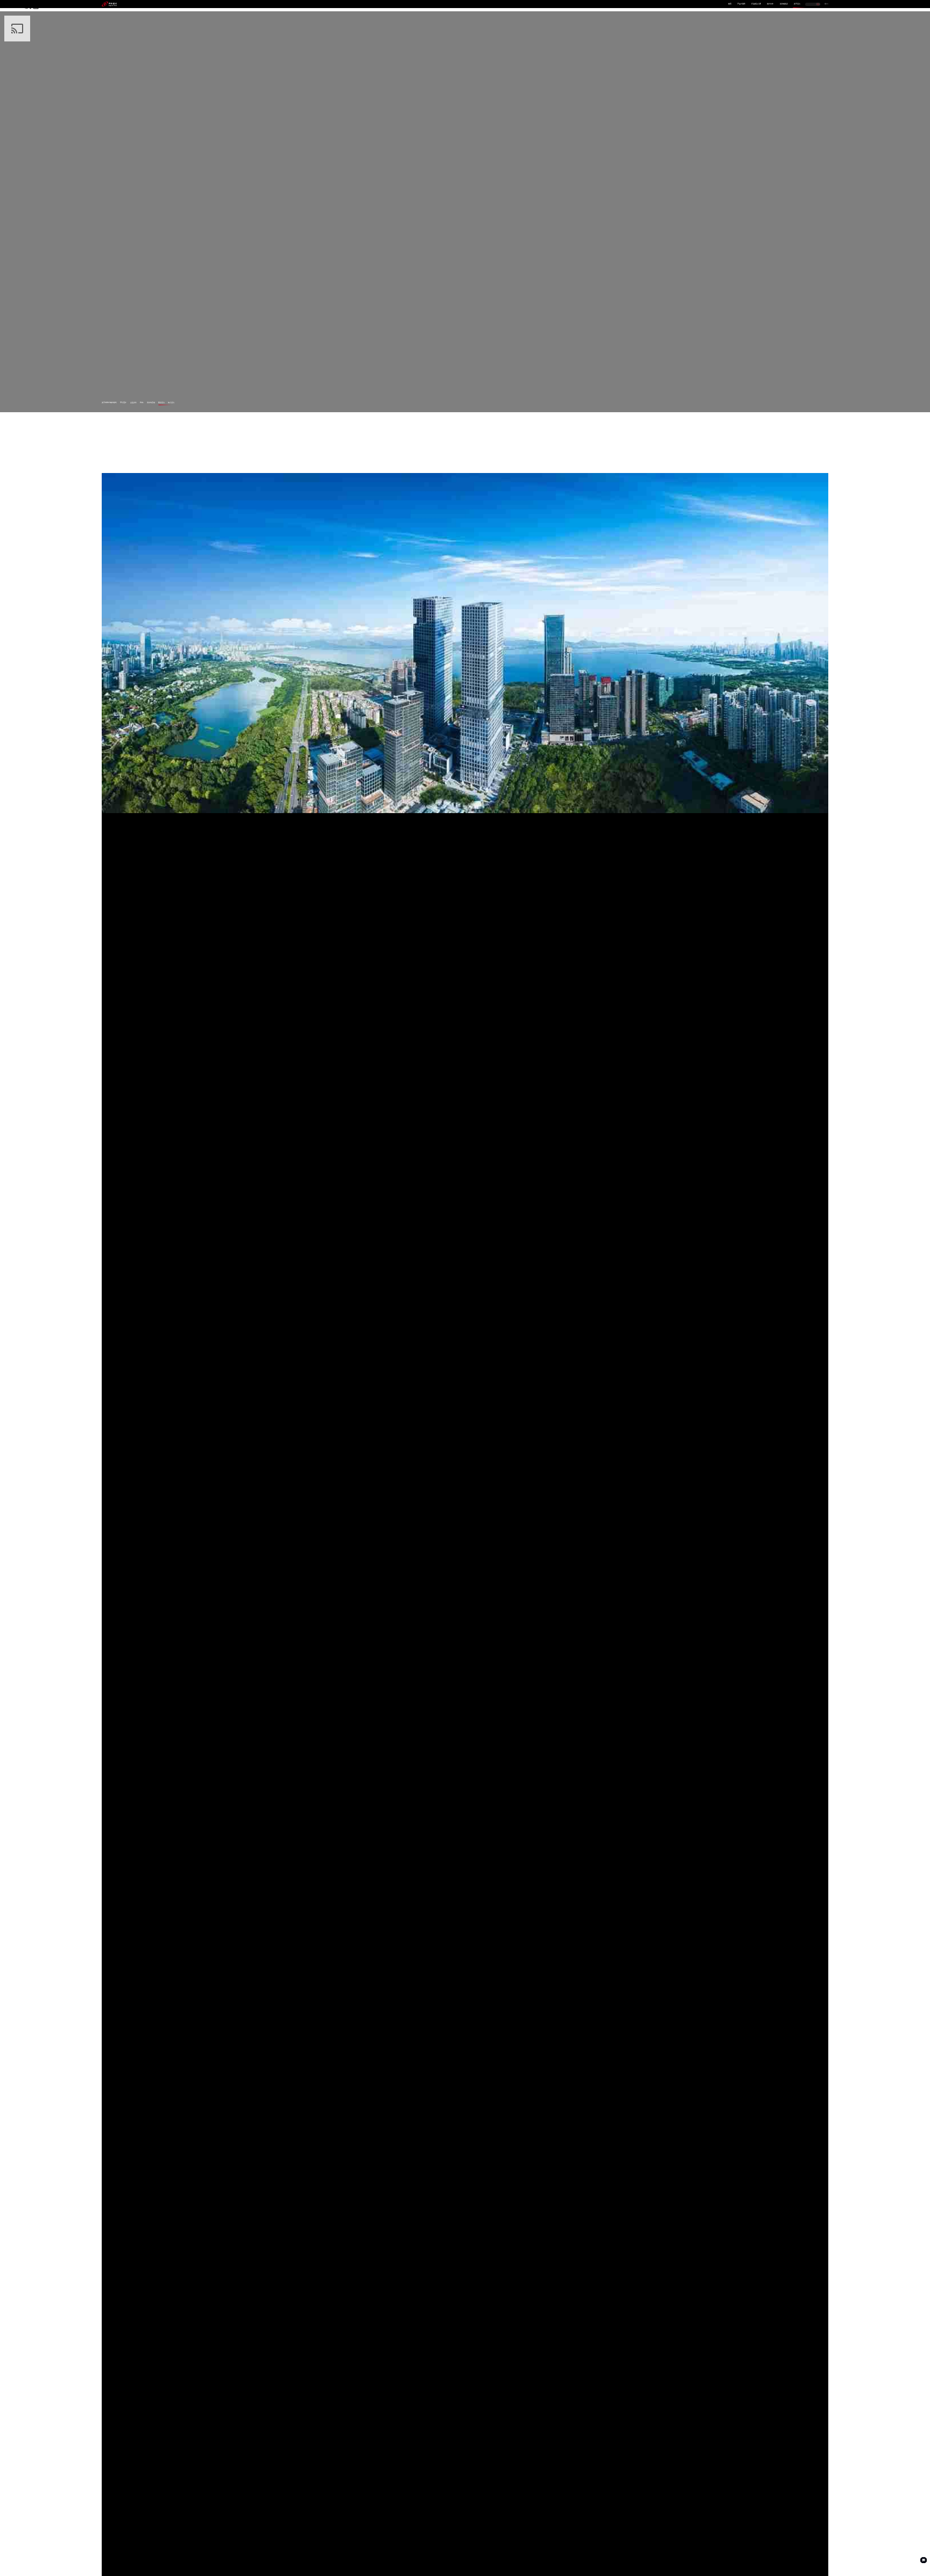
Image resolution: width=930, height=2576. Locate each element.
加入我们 (171, 403)
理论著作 (123, 403)
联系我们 (161, 403)
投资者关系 (784, 4)
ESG (142, 403)
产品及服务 (741, 4)
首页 (730, 4)
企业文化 (133, 403)
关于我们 (797, 4)
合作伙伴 (770, 4)
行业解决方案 (756, 4)
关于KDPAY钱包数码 (109, 403)
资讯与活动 (151, 403)
